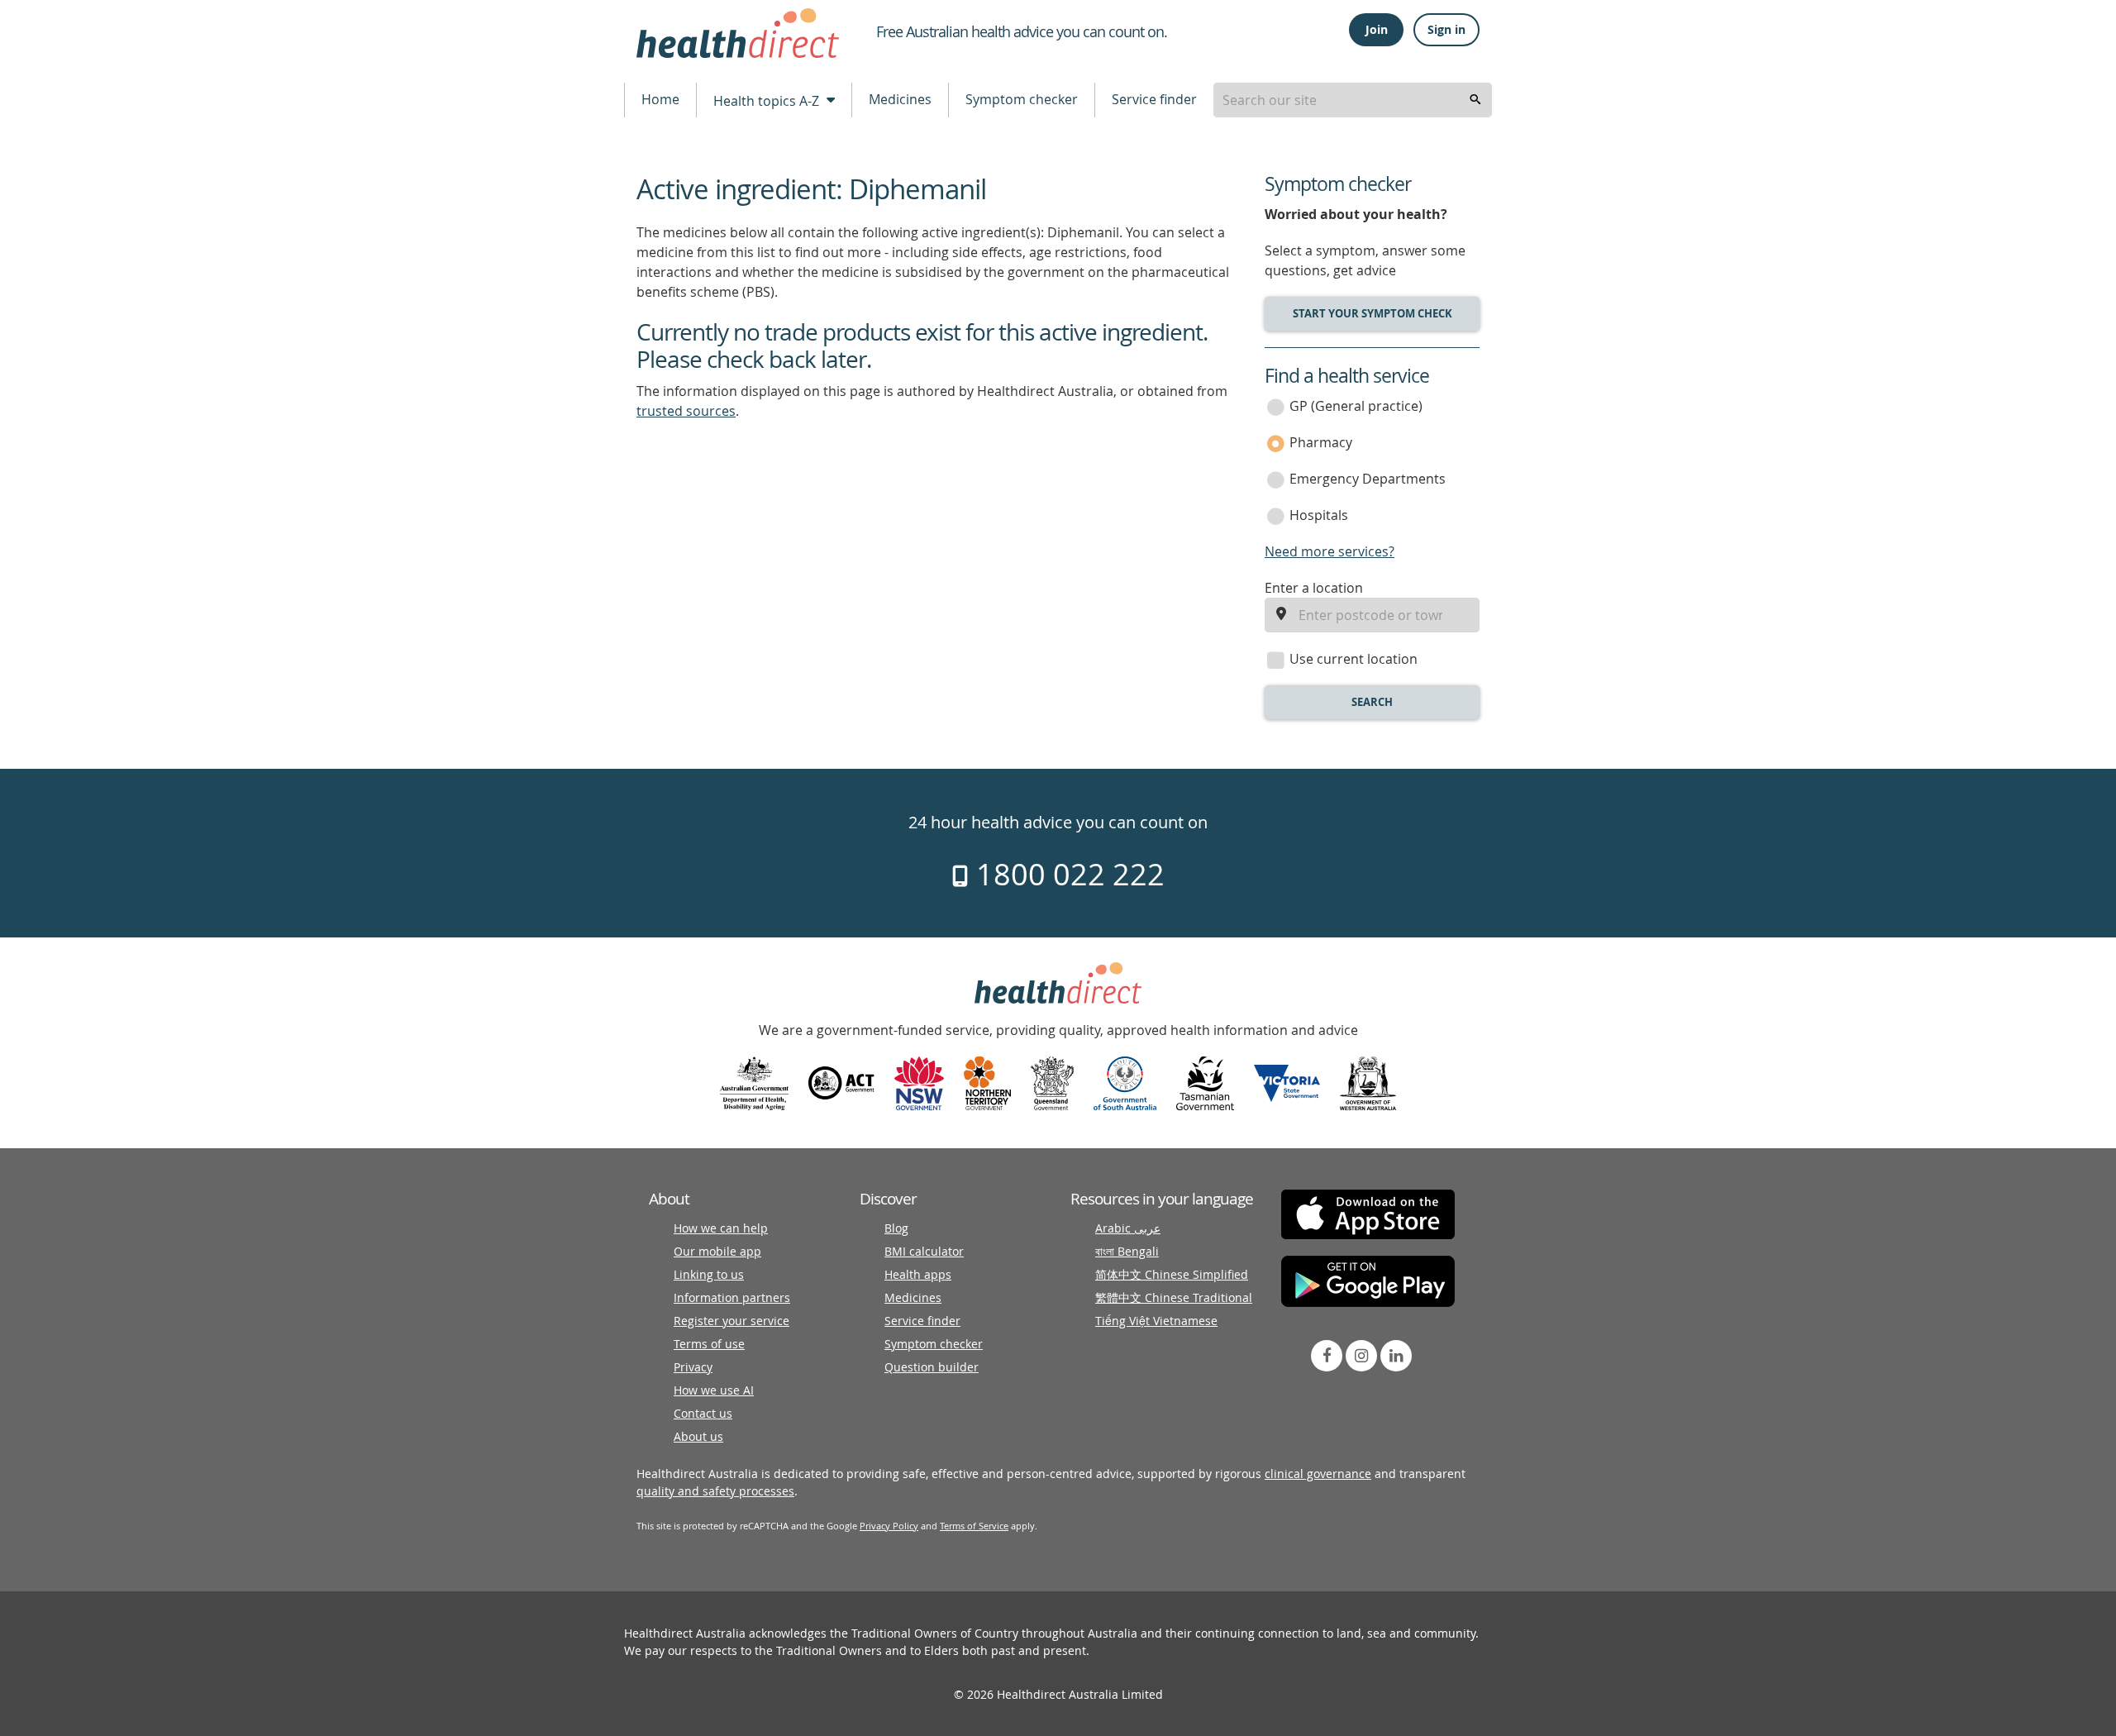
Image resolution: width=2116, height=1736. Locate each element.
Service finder (1154, 99)
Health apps (918, 1274)
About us (698, 1436)
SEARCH (1372, 702)
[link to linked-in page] (1396, 1356)
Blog (896, 1228)
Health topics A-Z (768, 101)
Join (1377, 29)
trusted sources (686, 411)
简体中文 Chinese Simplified (1172, 1274)
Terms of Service (974, 1526)
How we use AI (714, 1390)
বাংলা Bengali (1127, 1251)
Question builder (932, 1367)
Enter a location (1314, 588)
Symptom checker (1022, 99)
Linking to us (709, 1274)
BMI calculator (924, 1251)
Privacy (693, 1367)
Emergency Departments (1368, 479)
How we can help (721, 1228)
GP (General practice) (1356, 406)
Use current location (1353, 659)
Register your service (732, 1321)
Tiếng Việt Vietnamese (1156, 1321)
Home (660, 99)
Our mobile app (717, 1251)
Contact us (703, 1413)
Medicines (900, 99)
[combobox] (1353, 100)
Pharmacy (1321, 442)
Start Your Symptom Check (1373, 313)
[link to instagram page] (1361, 1356)
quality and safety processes (715, 1491)
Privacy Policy (889, 1526)
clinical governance (1318, 1474)
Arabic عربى (1128, 1228)
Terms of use (709, 1344)
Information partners (732, 1297)
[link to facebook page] (1327, 1356)
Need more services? (1330, 551)
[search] (1475, 100)
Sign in (1446, 29)
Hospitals (1319, 515)
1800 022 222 (1067, 874)
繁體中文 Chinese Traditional (1174, 1297)
